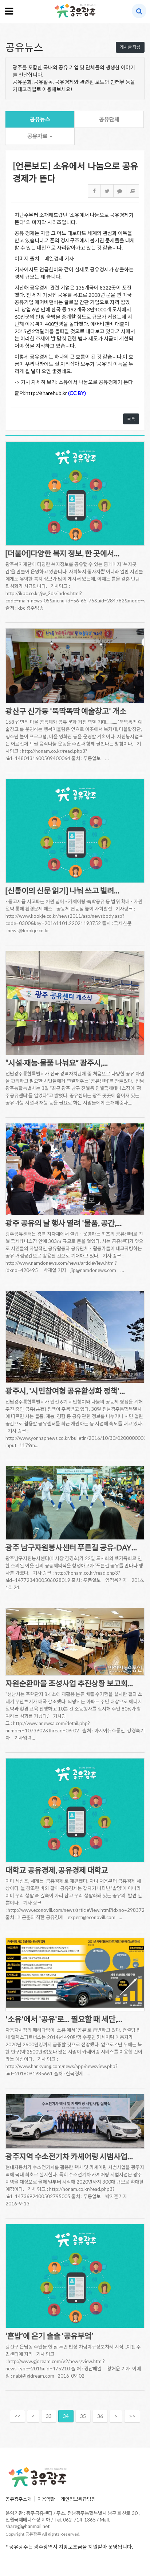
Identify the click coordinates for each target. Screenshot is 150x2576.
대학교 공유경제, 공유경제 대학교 (57, 1870)
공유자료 (38, 136)
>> (132, 2416)
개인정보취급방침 (78, 2499)
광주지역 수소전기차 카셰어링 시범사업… (69, 2156)
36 (100, 2416)
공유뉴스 (40, 119)
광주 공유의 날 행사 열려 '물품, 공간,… (64, 1223)
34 (66, 2416)
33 (49, 2416)
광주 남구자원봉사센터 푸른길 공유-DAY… (71, 1547)
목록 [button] (131, 419)
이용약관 (46, 2499)
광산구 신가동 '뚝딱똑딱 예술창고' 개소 (66, 711)
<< (17, 2416)
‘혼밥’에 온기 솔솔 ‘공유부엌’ (49, 2336)
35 (83, 2416)
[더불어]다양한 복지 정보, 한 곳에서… (62, 553)
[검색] (139, 11)
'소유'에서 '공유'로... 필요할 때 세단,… (64, 2019)
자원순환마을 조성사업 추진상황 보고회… (69, 1683)
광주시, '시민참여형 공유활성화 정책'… (65, 1391)
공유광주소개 (19, 2499)
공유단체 (109, 119)
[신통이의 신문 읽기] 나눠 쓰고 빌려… (62, 890)
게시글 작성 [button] (130, 47)
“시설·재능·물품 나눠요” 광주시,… (57, 1063)
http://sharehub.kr (46, 393)
